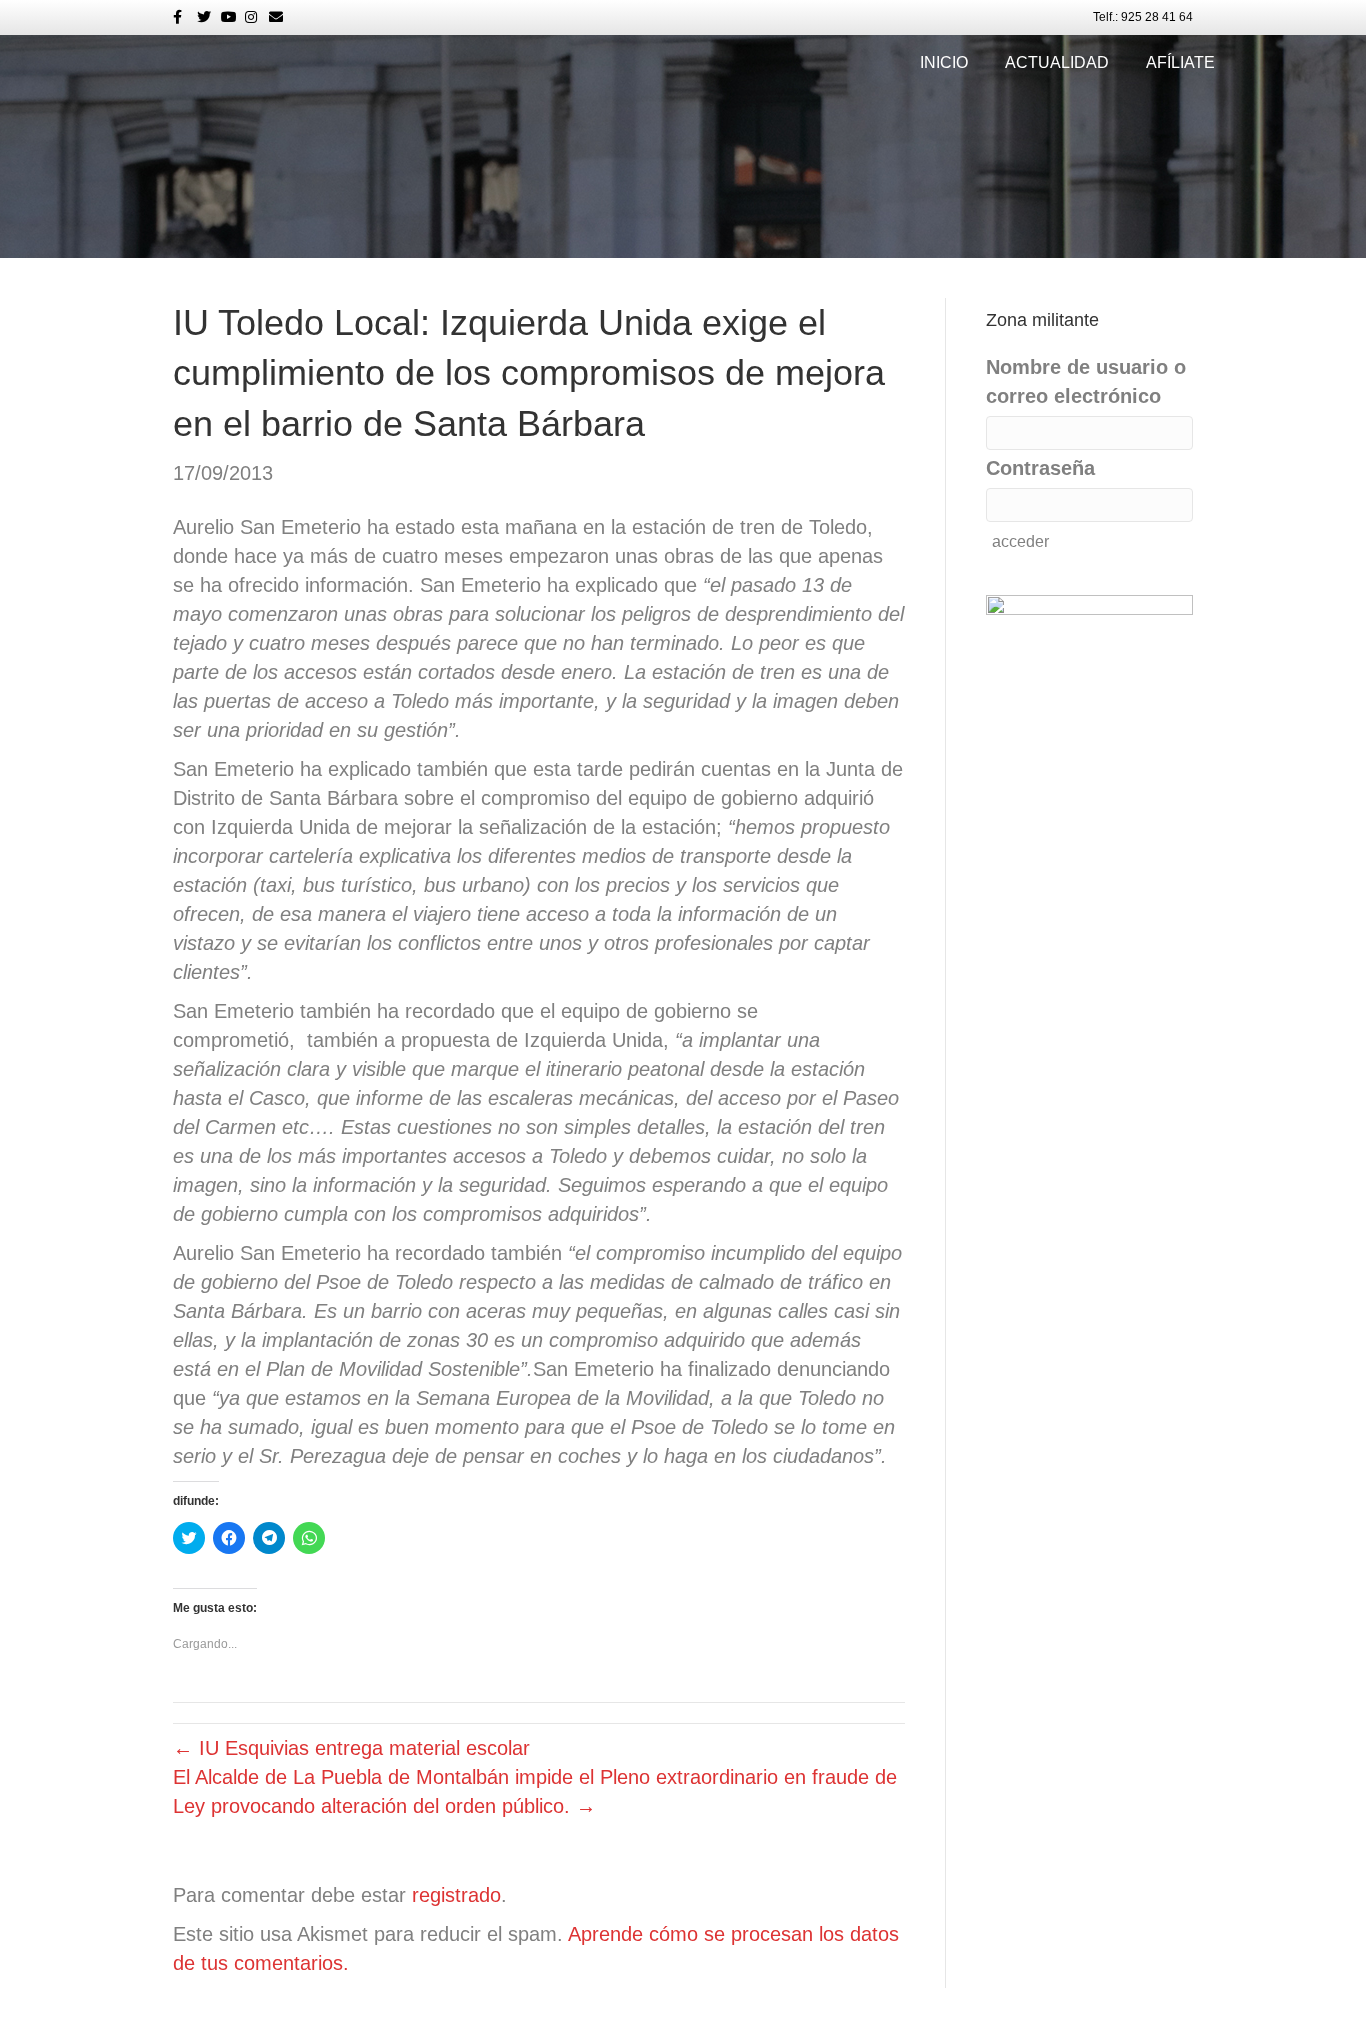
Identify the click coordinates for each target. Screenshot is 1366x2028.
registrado (456, 1895)
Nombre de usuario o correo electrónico (1086, 381)
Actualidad (1057, 62)
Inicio (944, 62)
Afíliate (1180, 62)
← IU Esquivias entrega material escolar (351, 1748)
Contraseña (1040, 468)
